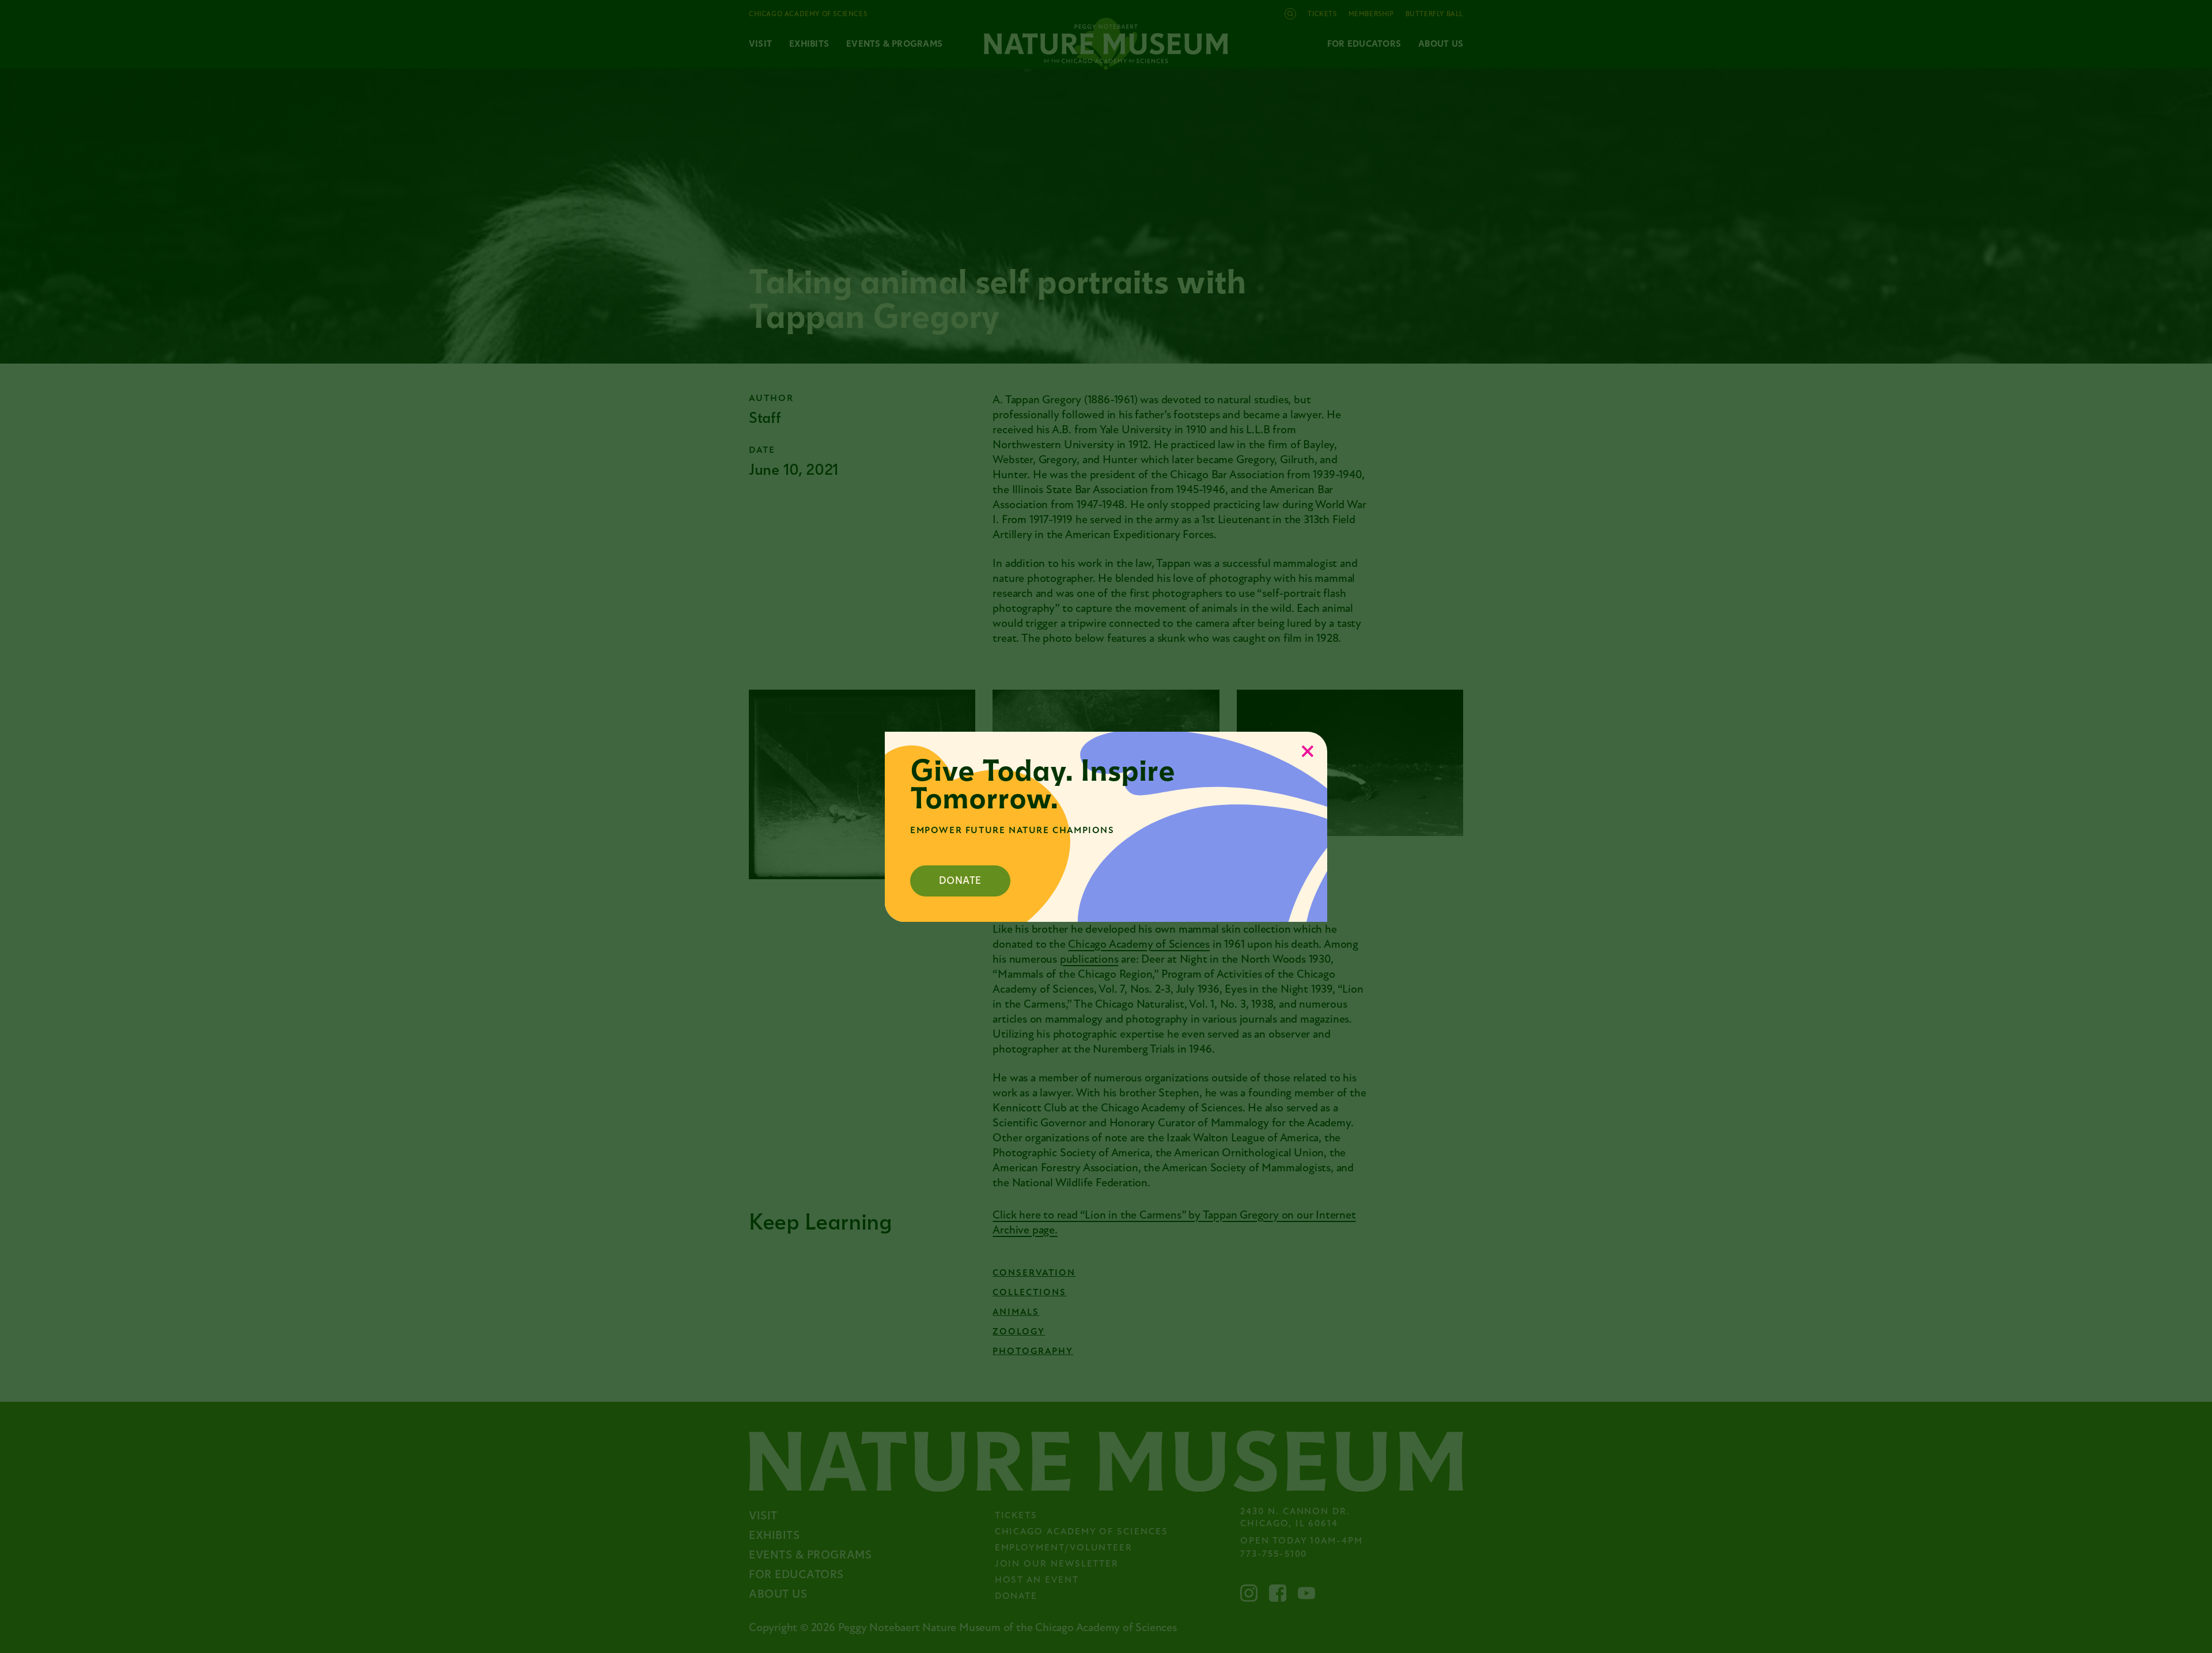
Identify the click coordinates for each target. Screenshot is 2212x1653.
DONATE (960, 881)
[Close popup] (1308, 751)
